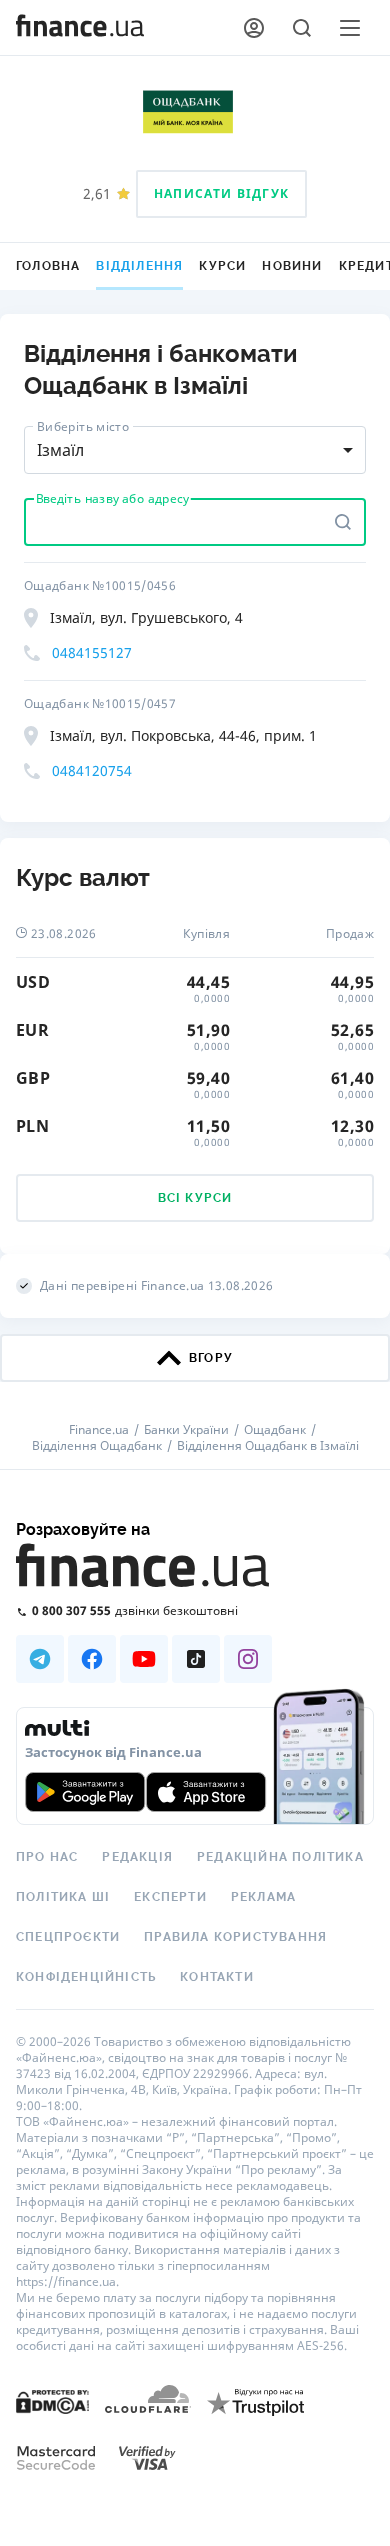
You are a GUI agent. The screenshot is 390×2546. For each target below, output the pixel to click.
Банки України (186, 1430)
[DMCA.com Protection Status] (52, 2400)
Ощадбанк (275, 1430)
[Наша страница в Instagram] (248, 1659)
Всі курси (195, 1198)
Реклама (263, 1897)
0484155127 (92, 652)
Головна (48, 266)
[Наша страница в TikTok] (196, 1659)
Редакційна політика (280, 1857)
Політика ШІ (63, 1897)
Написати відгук (221, 193)
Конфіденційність (86, 1977)
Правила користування (235, 1937)
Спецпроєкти (68, 1937)
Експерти (170, 1897)
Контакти (217, 1977)
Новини (292, 266)
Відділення (139, 266)
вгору (211, 1358)
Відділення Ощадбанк (97, 1446)
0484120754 (92, 770)
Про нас (47, 1857)
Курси (222, 266)
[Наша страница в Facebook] (92, 1659)
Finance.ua (99, 1430)
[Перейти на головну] (80, 28)
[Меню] (350, 28)
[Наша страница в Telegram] (40, 1659)
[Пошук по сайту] (302, 28)
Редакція (137, 1857)
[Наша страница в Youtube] (144, 1659)
